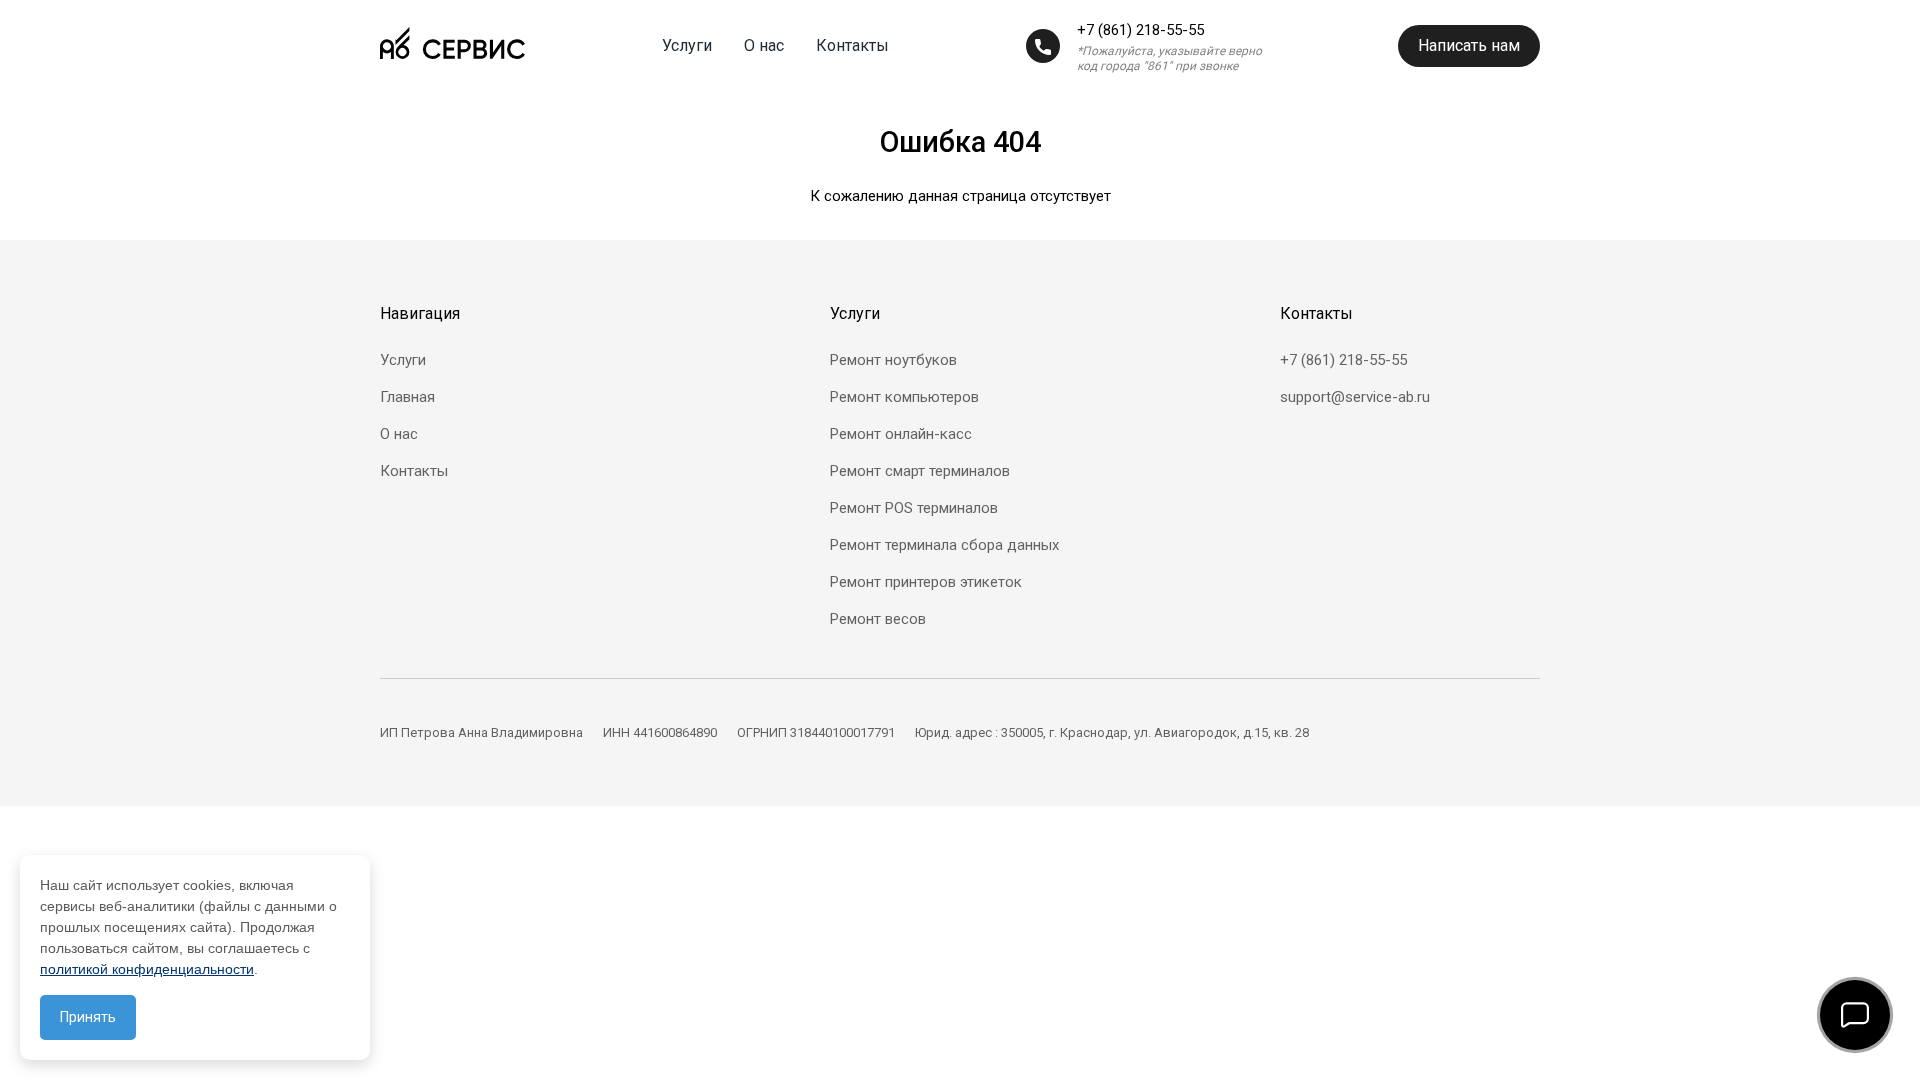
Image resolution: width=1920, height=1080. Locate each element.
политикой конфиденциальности (147, 969)
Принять (88, 1017)
